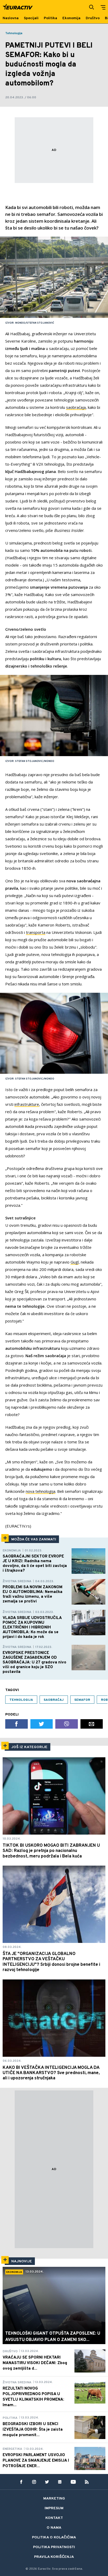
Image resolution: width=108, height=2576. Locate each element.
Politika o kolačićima (54, 2537)
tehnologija (21, 1700)
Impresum (54, 2508)
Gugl (75, 1262)
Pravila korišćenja (54, 2557)
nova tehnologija (40, 1491)
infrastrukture (27, 1104)
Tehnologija (14, 33)
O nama (54, 2528)
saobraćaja (76, 407)
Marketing (54, 2499)
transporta (36, 932)
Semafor (82, 1700)
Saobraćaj (54, 1700)
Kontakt (54, 2518)
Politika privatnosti (54, 2547)
